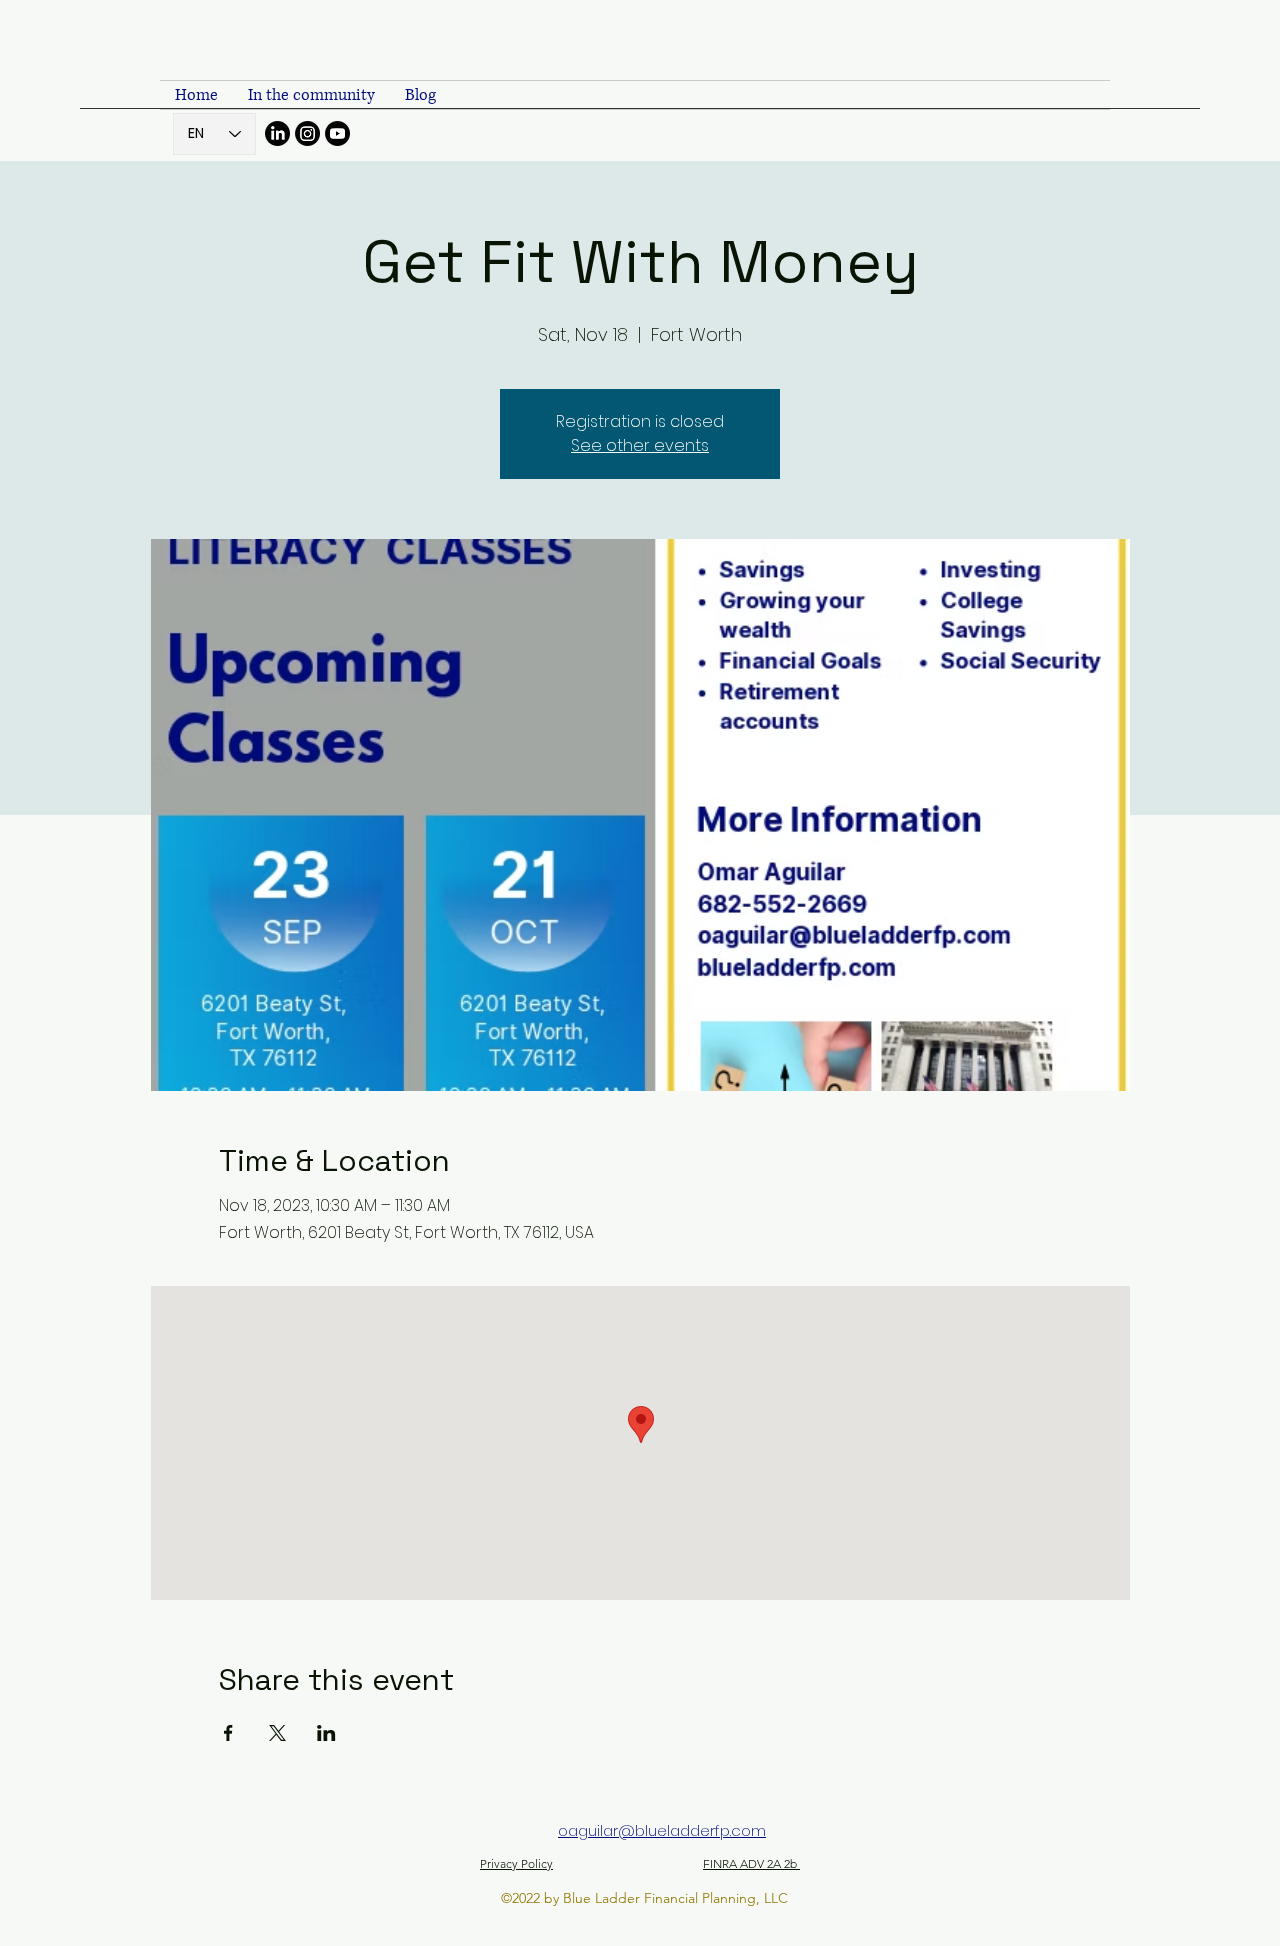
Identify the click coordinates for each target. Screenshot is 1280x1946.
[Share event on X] (277, 1733)
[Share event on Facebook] (228, 1733)
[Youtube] (337, 133)
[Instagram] (307, 133)
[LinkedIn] (277, 133)
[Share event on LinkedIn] (326, 1733)
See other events (640, 445)
